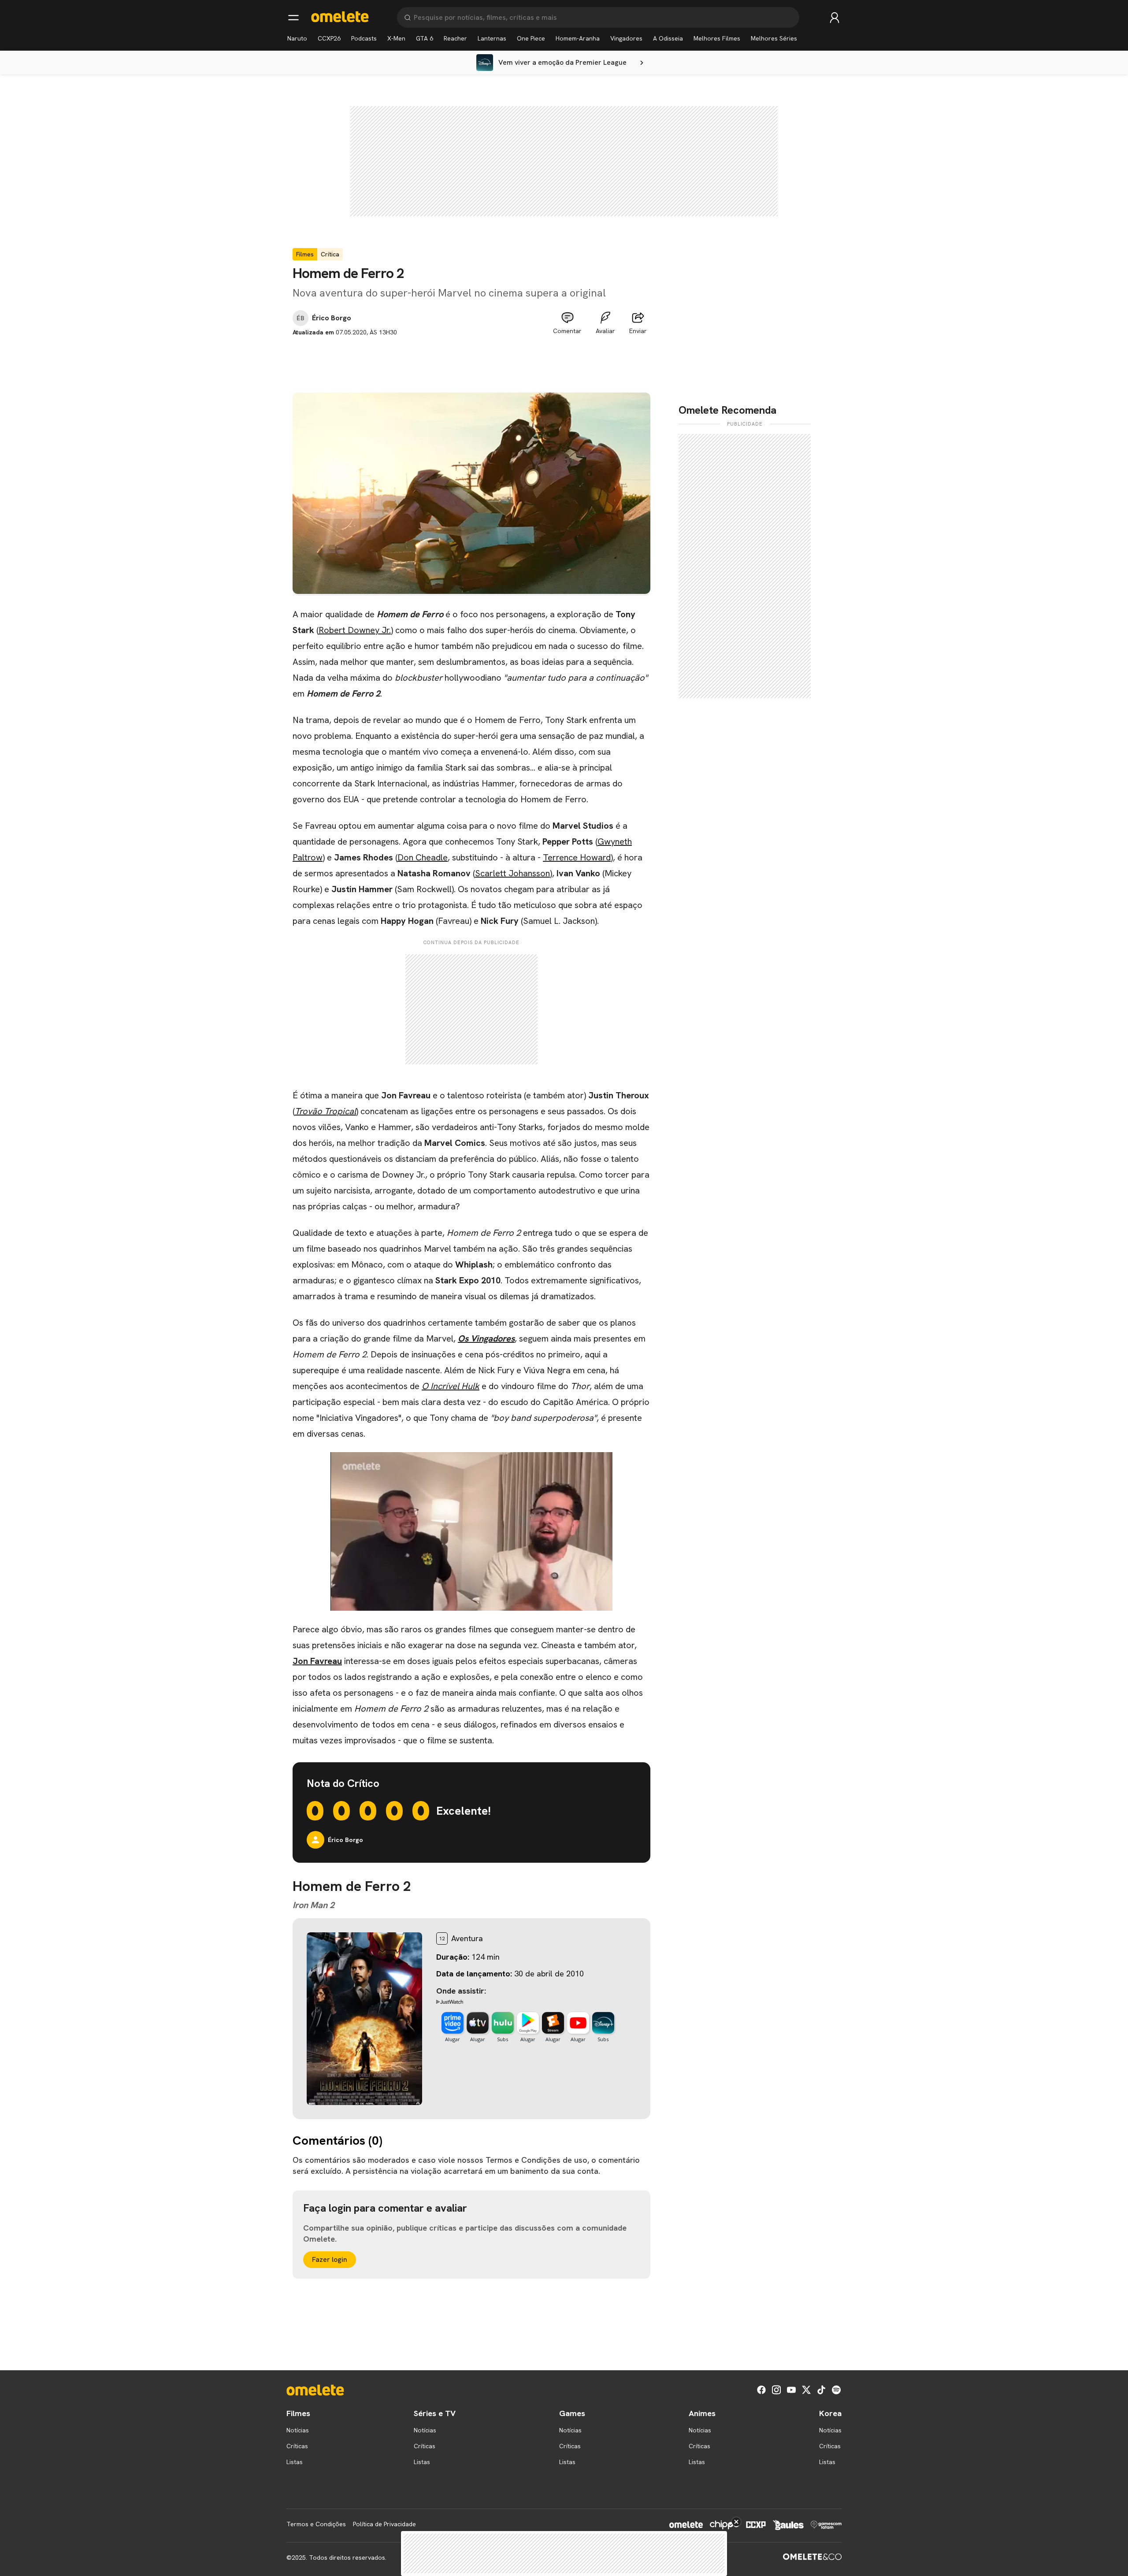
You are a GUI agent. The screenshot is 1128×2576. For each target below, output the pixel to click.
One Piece (531, 38)
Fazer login (330, 2259)
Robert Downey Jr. (355, 630)
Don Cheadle (423, 857)
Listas (295, 2462)
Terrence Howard (577, 857)
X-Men (396, 38)
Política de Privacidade (384, 2524)
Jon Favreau (317, 1661)
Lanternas (492, 38)
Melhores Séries (774, 38)
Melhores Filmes (717, 38)
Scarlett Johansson (512, 873)
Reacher (455, 38)
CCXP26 (329, 38)
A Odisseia (668, 38)
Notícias (298, 2430)
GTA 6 (425, 38)
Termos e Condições (316, 2524)
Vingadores (626, 38)
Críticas (297, 2446)
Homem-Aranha (578, 38)
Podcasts (364, 38)
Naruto (297, 38)
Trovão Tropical (325, 1111)
